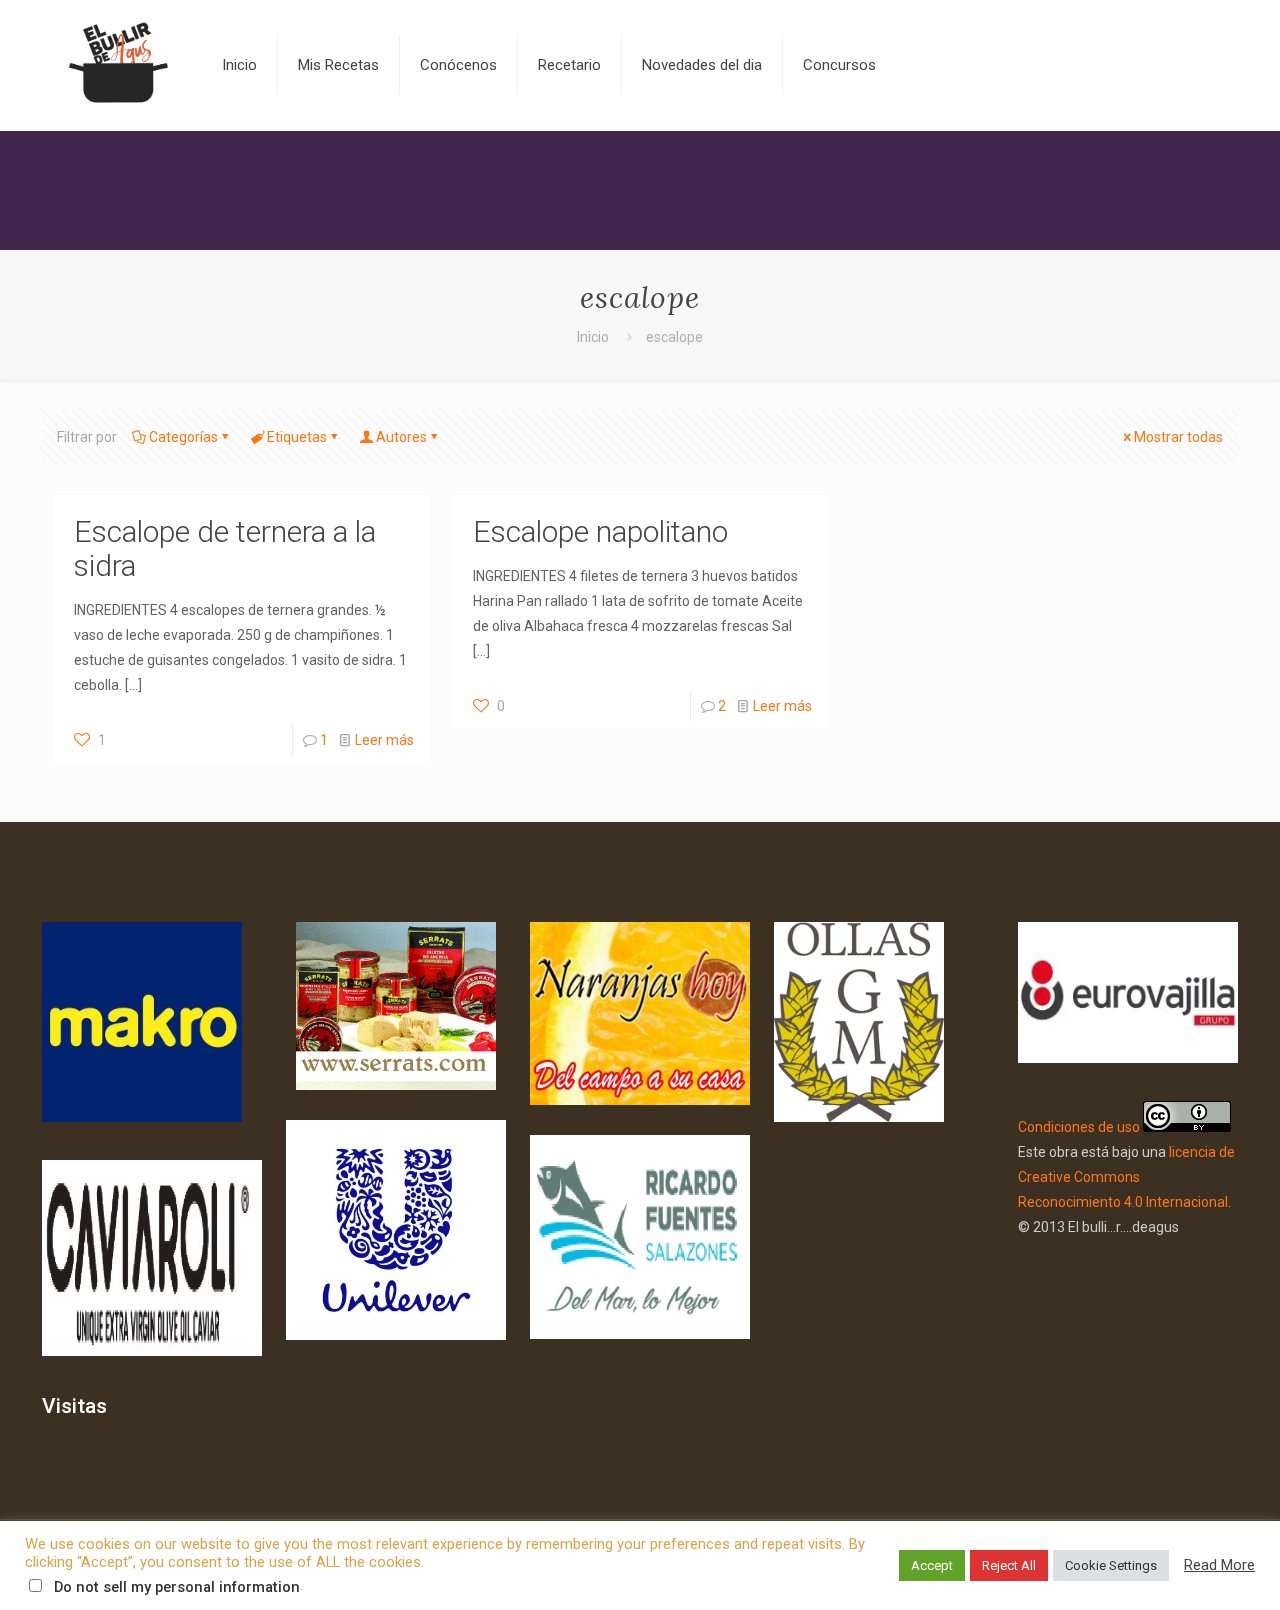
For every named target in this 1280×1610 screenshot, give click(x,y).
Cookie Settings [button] (1111, 1565)
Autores (401, 437)
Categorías (183, 437)
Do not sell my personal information (177, 1587)
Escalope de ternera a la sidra (225, 548)
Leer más (384, 740)
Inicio (593, 337)
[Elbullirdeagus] (117, 65)
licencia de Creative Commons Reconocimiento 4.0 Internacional (1126, 1177)
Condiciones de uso (1079, 1127)
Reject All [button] (1009, 1565)
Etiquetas (297, 437)
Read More (1219, 1565)
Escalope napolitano (600, 531)
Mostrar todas (1178, 437)
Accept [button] (932, 1565)
